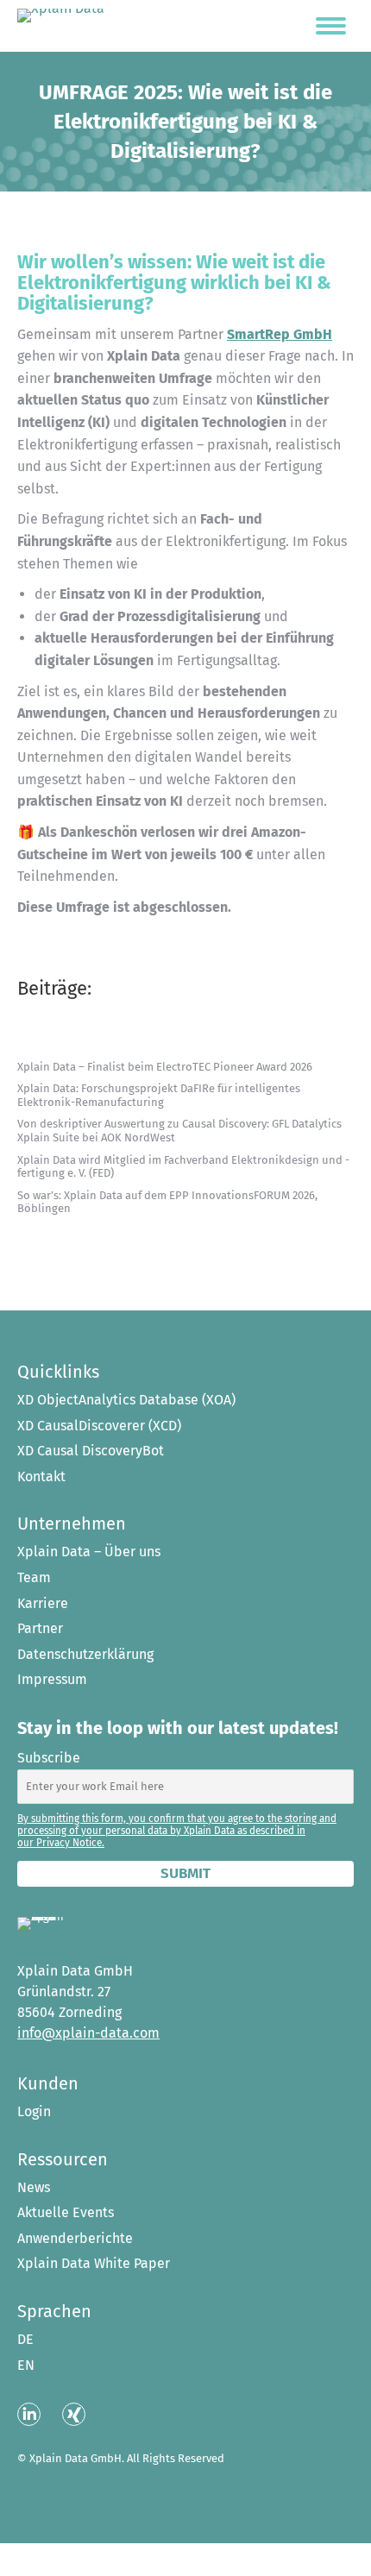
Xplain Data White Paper (94, 2264)
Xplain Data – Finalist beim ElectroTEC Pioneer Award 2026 (165, 1067)
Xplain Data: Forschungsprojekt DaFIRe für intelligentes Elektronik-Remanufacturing (159, 1095)
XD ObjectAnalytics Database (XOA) (126, 1400)
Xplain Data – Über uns (89, 1552)
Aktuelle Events (66, 2213)
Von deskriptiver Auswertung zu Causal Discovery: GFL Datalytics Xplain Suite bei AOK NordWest (179, 1131)
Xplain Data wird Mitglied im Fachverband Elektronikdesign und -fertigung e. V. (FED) (183, 1167)
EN (26, 2366)
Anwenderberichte (75, 2239)
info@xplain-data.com (88, 2033)
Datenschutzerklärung (85, 1655)
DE (25, 2340)
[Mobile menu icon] (331, 26)
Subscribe (49, 1758)
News (34, 2188)
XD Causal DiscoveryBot (91, 1451)
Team (34, 1578)
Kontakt (41, 1477)
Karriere (43, 1604)
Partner (40, 1629)
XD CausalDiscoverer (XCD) (99, 1426)
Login (34, 2112)
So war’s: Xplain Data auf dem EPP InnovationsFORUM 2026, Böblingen (167, 1202)
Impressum (52, 1680)
